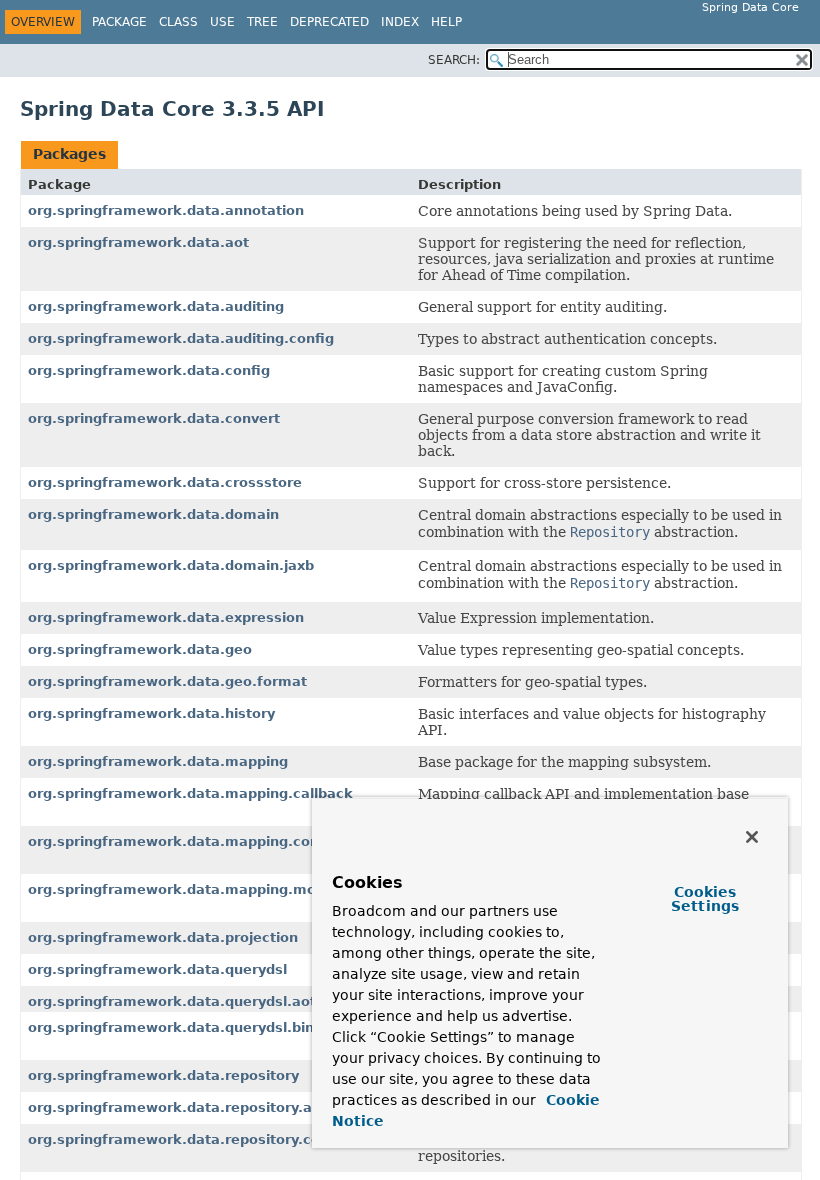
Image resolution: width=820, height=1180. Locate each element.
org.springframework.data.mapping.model (183, 889)
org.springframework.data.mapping (158, 761)
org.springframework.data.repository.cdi (176, 1139)
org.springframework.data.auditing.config (181, 338)
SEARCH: (454, 60)
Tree (262, 22)
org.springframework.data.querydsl (157, 969)
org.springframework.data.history (151, 713)
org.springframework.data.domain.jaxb (171, 565)
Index (400, 22)
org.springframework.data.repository (163, 1075)
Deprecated (329, 22)
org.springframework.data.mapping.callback (190, 793)
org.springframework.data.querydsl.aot (172, 1001)
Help (446, 22)
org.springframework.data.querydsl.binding (186, 1027)
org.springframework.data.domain (153, 514)
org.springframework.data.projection (163, 937)
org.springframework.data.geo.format (167, 681)
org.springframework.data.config (149, 370)
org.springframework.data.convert (154, 418)
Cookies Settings (705, 899)
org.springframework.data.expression (166, 617)
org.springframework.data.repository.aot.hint (194, 1107)
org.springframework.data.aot (138, 242)
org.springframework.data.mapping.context (188, 841)
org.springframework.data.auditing (156, 306)
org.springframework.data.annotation (166, 210)
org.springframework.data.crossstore (165, 482)
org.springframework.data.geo (140, 649)
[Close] (752, 837)
